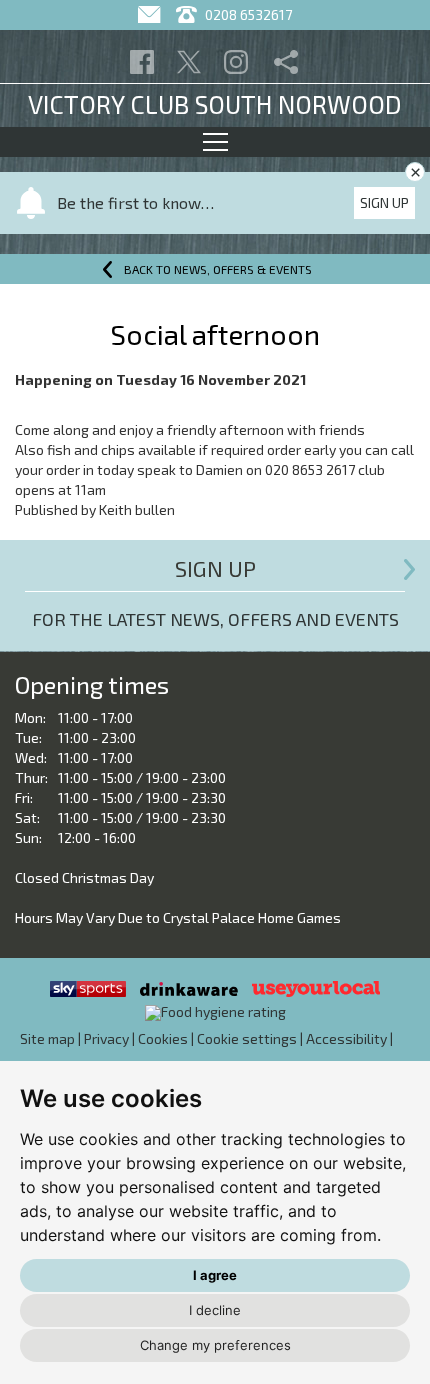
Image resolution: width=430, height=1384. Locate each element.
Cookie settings (247, 1038)
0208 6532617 (247, 14)
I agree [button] (215, 1275)
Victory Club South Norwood (215, 104)
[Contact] (151, 14)
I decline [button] (215, 1310)
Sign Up (384, 202)
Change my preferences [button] (215, 1345)
